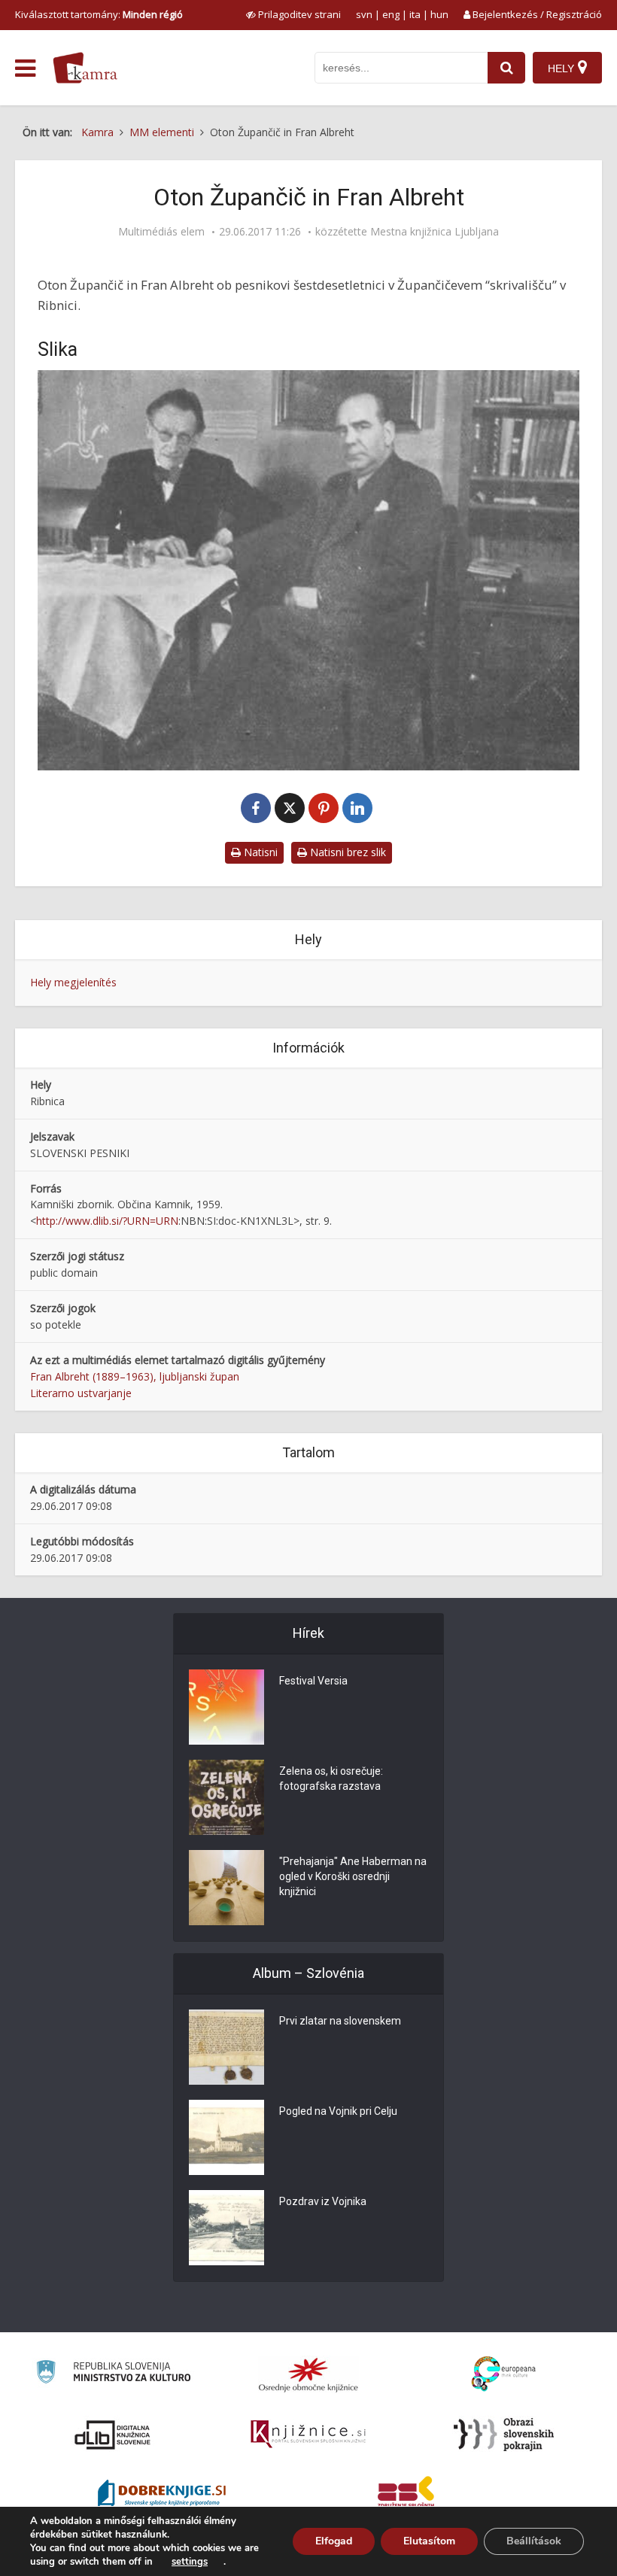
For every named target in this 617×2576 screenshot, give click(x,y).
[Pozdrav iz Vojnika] (226, 2228)
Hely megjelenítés (73, 982)
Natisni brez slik (346, 852)
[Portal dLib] (113, 2435)
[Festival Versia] (226, 1707)
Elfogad (334, 2541)
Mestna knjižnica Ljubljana (435, 232)
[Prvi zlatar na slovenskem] (226, 2047)
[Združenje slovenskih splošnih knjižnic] (308, 2435)
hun (439, 14)
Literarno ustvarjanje (81, 1393)
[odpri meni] (25, 68)
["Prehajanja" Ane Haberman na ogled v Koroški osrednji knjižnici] (226, 1888)
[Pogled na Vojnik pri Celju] (226, 2137)
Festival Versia (313, 1681)
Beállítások (534, 2541)
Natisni (259, 852)
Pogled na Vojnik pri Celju (338, 2111)
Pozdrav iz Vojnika (323, 2201)
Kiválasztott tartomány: (99, 14)
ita (415, 14)
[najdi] (506, 68)
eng (391, 14)
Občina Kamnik (154, 1204)
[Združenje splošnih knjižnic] (406, 2495)
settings (190, 2562)
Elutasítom (429, 2541)
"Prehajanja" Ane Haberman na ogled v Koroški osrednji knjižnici (353, 1876)
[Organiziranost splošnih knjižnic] (308, 2374)
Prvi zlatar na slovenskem (340, 2021)
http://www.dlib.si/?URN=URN (107, 1221)
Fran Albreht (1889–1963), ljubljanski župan (135, 1376)
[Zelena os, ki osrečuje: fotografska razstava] (226, 1797)
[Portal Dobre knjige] (162, 2495)
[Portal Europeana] (504, 2374)
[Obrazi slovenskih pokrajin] (504, 2435)
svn (364, 14)
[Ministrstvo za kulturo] (113, 2374)
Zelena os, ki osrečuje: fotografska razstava (331, 1779)
